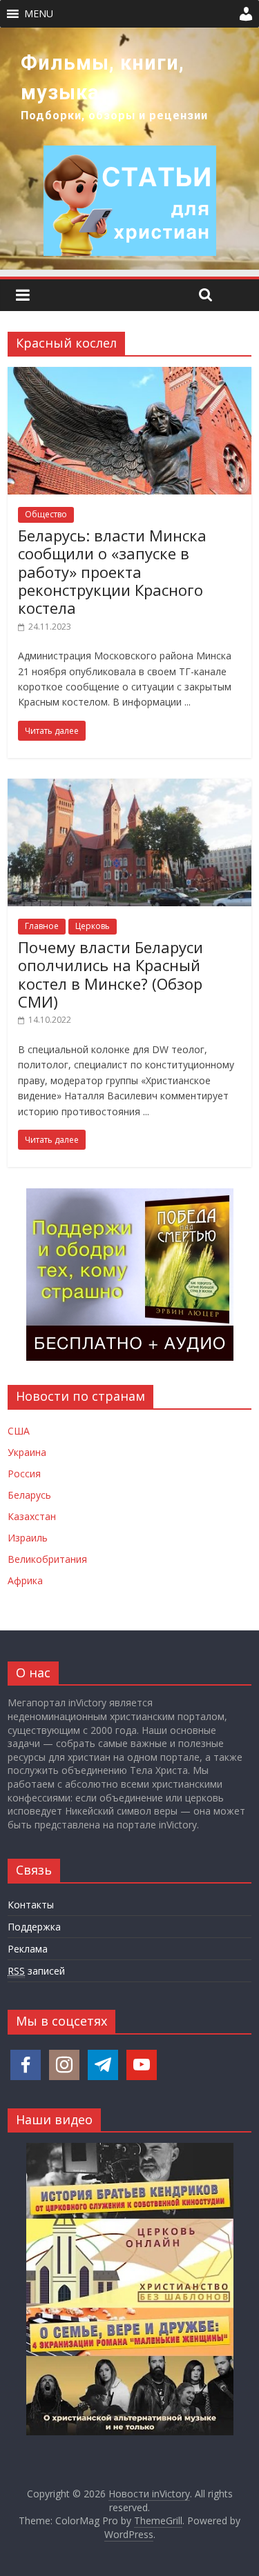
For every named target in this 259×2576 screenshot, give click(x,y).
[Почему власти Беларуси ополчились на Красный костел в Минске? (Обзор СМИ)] (129, 787)
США (19, 1431)
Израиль (28, 1538)
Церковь (93, 926)
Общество (46, 514)
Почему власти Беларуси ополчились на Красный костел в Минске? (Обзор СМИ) (111, 974)
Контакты (31, 1905)
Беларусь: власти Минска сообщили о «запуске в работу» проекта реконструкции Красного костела (112, 572)
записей (36, 1971)
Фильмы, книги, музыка (103, 78)
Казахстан (32, 1516)
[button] (39, 14)
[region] (129, 149)
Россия (24, 1474)
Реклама (28, 1949)
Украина (27, 1452)
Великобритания (47, 1559)
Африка (25, 1580)
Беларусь (29, 1495)
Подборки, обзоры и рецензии (114, 116)
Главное (42, 926)
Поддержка (34, 1927)
